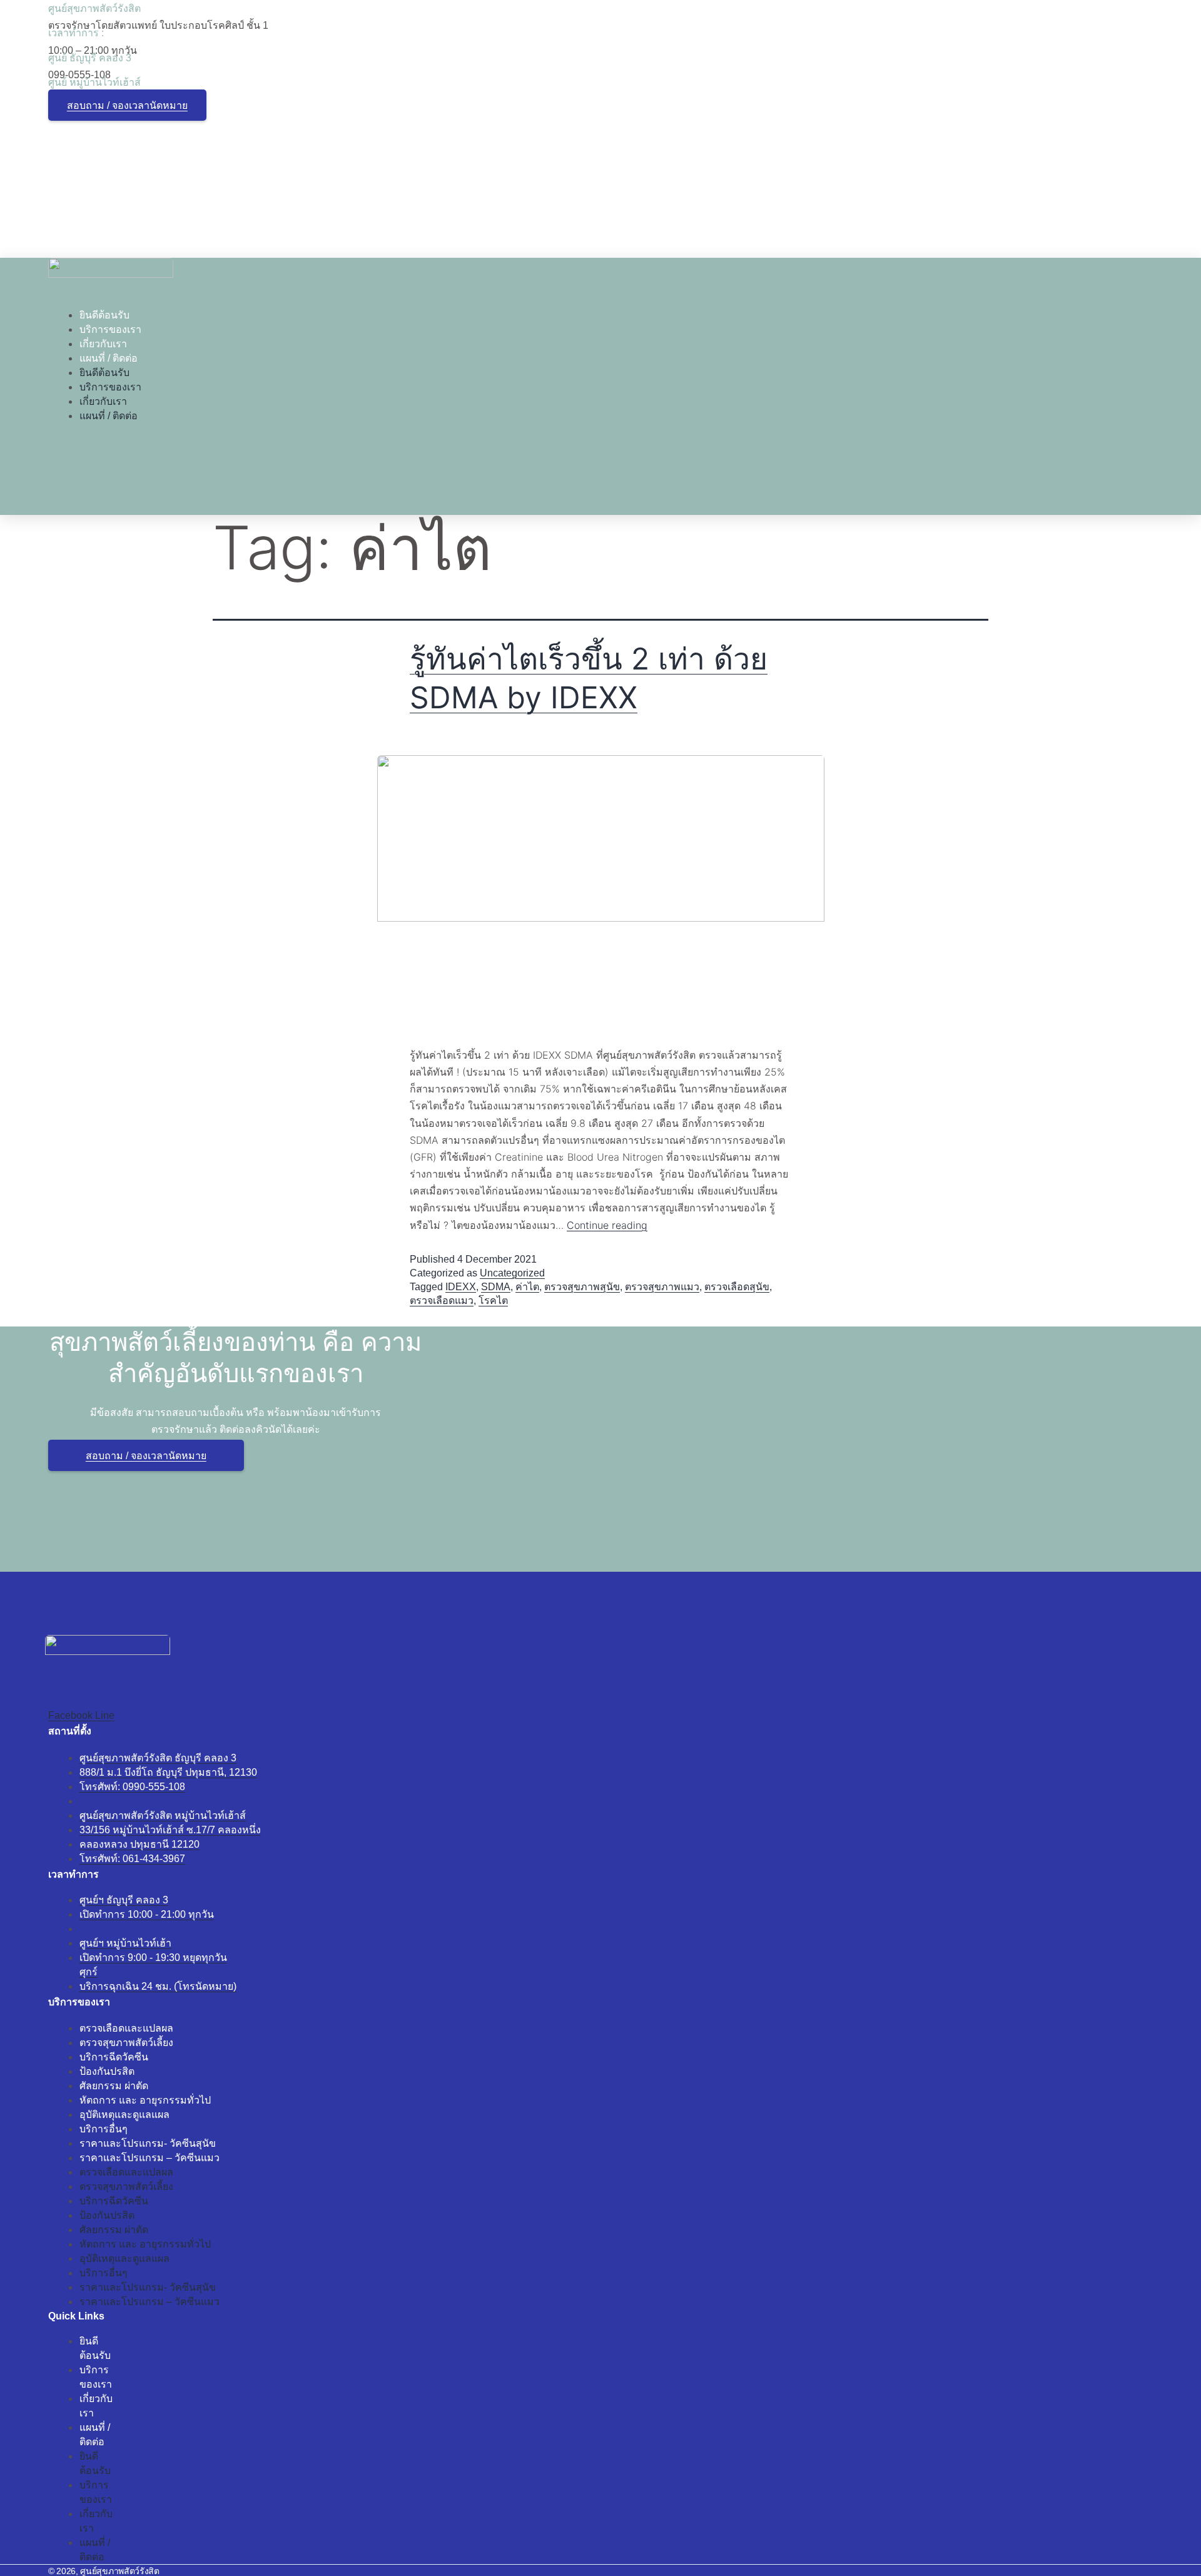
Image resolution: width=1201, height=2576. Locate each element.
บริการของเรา (110, 329)
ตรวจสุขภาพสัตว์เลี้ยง (126, 2043)
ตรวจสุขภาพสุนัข (582, 1287)
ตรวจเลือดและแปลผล (126, 2028)
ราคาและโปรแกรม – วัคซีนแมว (149, 2158)
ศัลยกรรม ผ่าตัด (114, 2086)
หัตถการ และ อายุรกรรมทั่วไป (145, 2100)
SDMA (496, 1287)
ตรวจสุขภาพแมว (662, 1287)
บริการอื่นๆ (104, 2129)
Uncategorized (512, 1273)
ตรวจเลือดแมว (442, 1301)
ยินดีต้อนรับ (104, 315)
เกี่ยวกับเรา (103, 344)
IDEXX (461, 1287)
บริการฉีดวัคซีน (114, 2057)
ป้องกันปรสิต (107, 2071)
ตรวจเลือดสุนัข (737, 1287)
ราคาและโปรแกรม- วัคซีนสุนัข (148, 2143)
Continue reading (607, 1225)
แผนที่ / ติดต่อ (109, 358)
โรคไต (493, 1301)
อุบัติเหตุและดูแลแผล (124, 2115)
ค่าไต (527, 1287)
